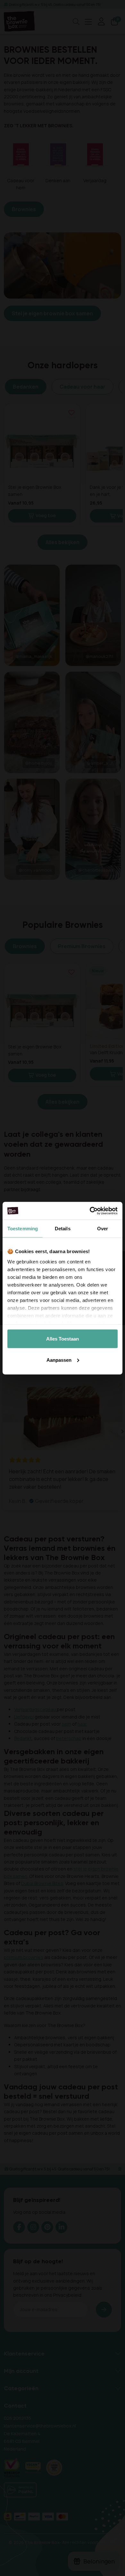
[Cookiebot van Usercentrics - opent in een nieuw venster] (90, 1211)
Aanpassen (59, 1360)
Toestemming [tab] (23, 1229)
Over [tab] (103, 1229)
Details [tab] (63, 1229)
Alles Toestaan (63, 1339)
